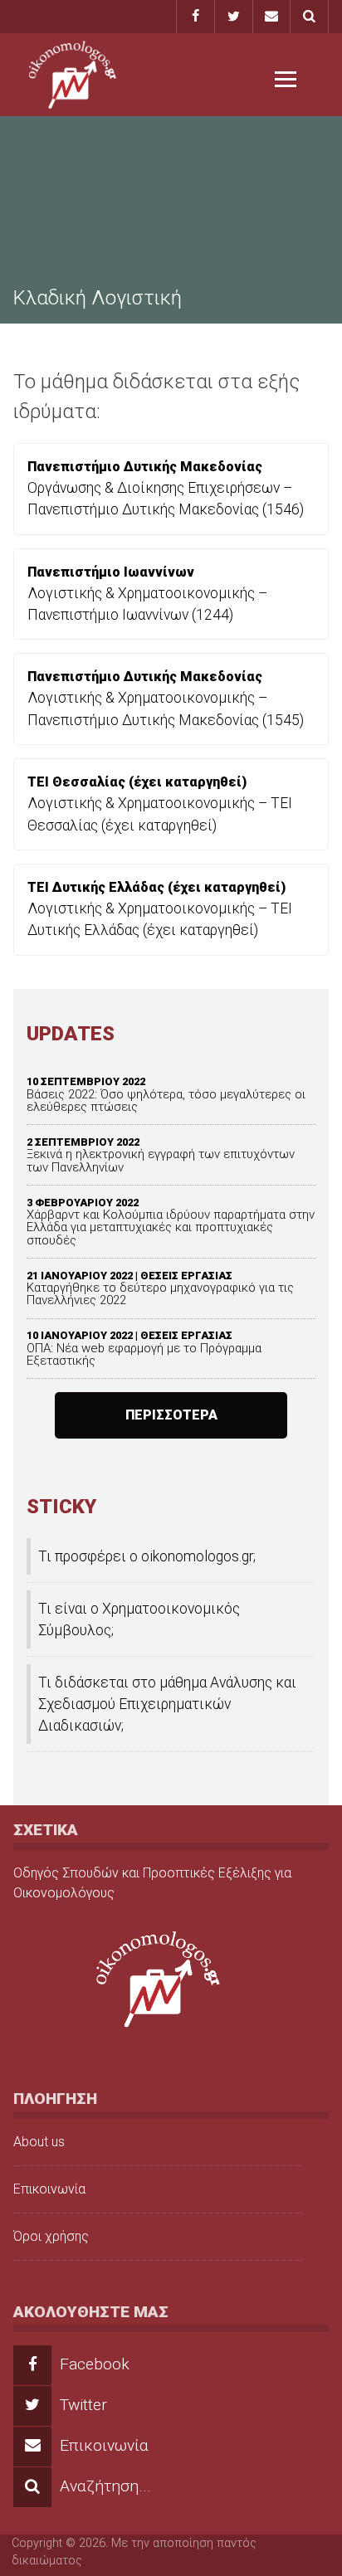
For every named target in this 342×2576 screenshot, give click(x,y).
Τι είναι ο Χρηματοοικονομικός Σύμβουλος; (139, 1619)
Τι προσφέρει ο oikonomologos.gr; (147, 1556)
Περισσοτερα (171, 1415)
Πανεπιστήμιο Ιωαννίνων (111, 572)
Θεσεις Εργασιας (186, 1276)
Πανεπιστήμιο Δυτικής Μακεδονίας (145, 467)
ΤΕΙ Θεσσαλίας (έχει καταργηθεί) (137, 782)
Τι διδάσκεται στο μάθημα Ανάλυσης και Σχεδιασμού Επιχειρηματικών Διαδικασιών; (167, 1704)
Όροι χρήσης (51, 2236)
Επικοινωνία (49, 2189)
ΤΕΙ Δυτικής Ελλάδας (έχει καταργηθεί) (156, 887)
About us (39, 2142)
